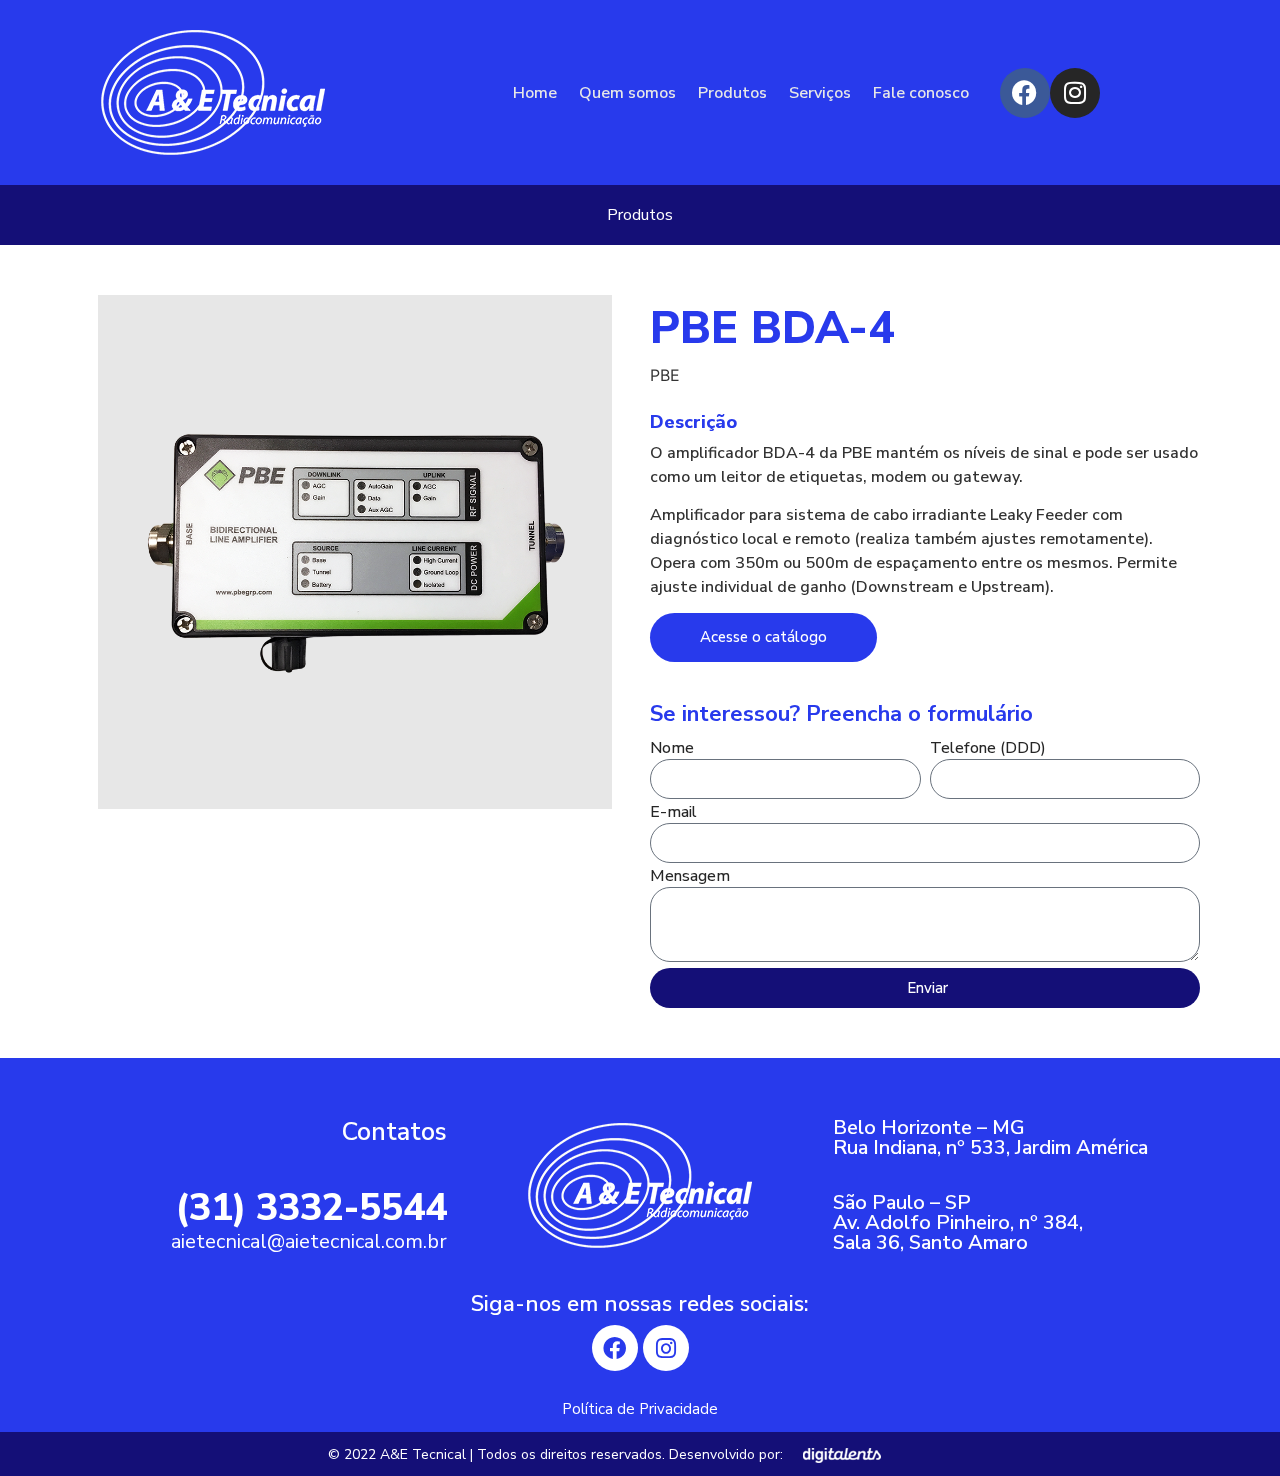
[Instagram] (1075, 93)
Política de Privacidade (640, 1409)
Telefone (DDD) (988, 749)
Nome (672, 749)
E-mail (673, 813)
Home (535, 93)
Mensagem (690, 877)
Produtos (732, 93)
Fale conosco (921, 93)
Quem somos (627, 93)
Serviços (820, 93)
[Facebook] (1025, 93)
